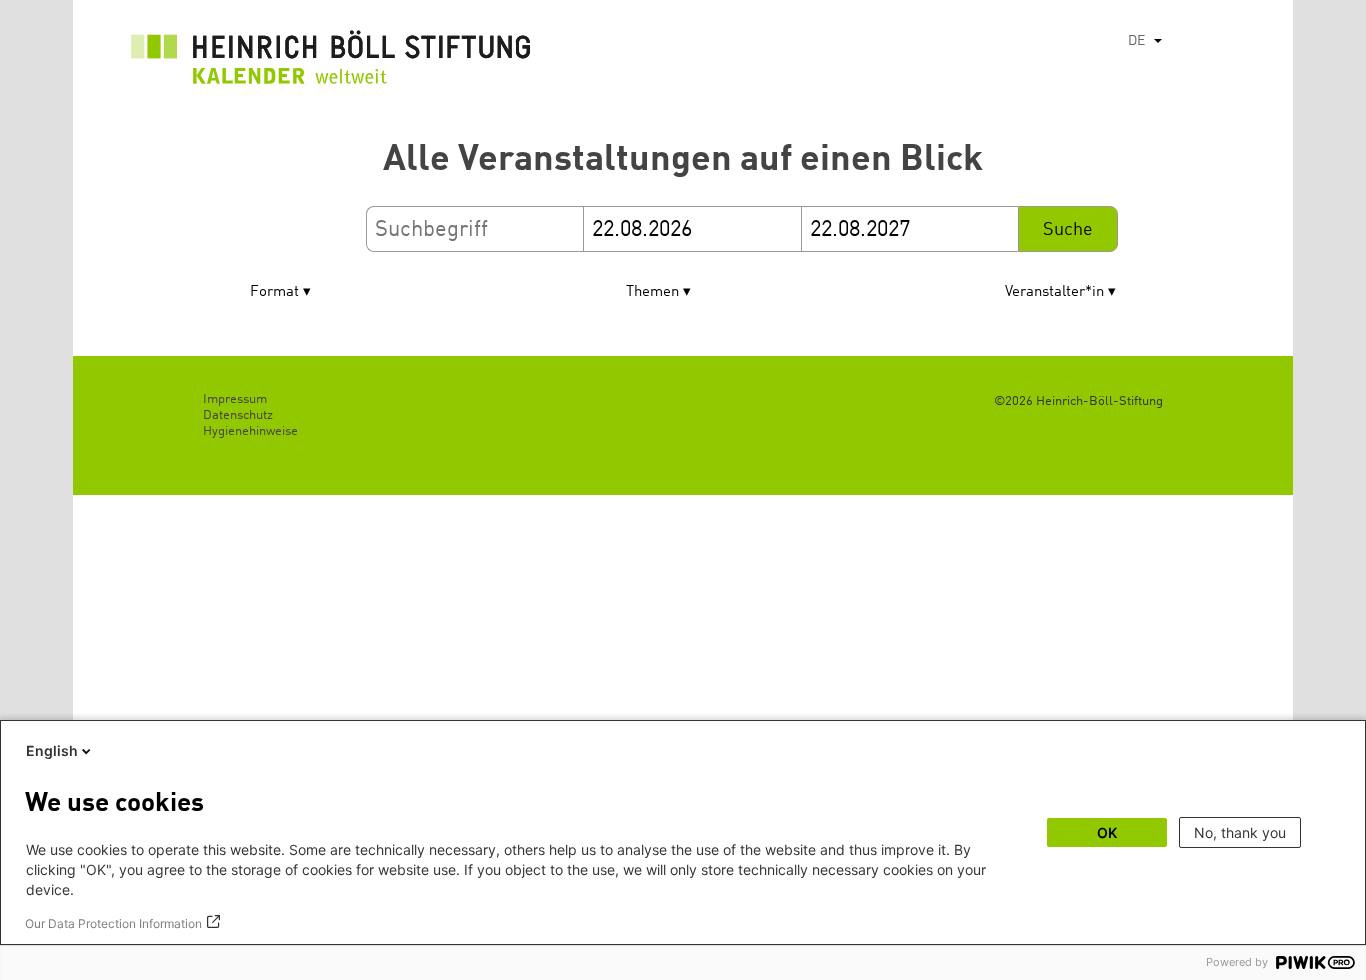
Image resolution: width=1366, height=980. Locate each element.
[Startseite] (331, 62)
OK (1107, 832)
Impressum (235, 399)
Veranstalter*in (1054, 292)
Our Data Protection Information (113, 923)
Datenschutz (238, 415)
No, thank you (1240, 832)
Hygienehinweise (250, 431)
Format (274, 292)
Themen (652, 292)
